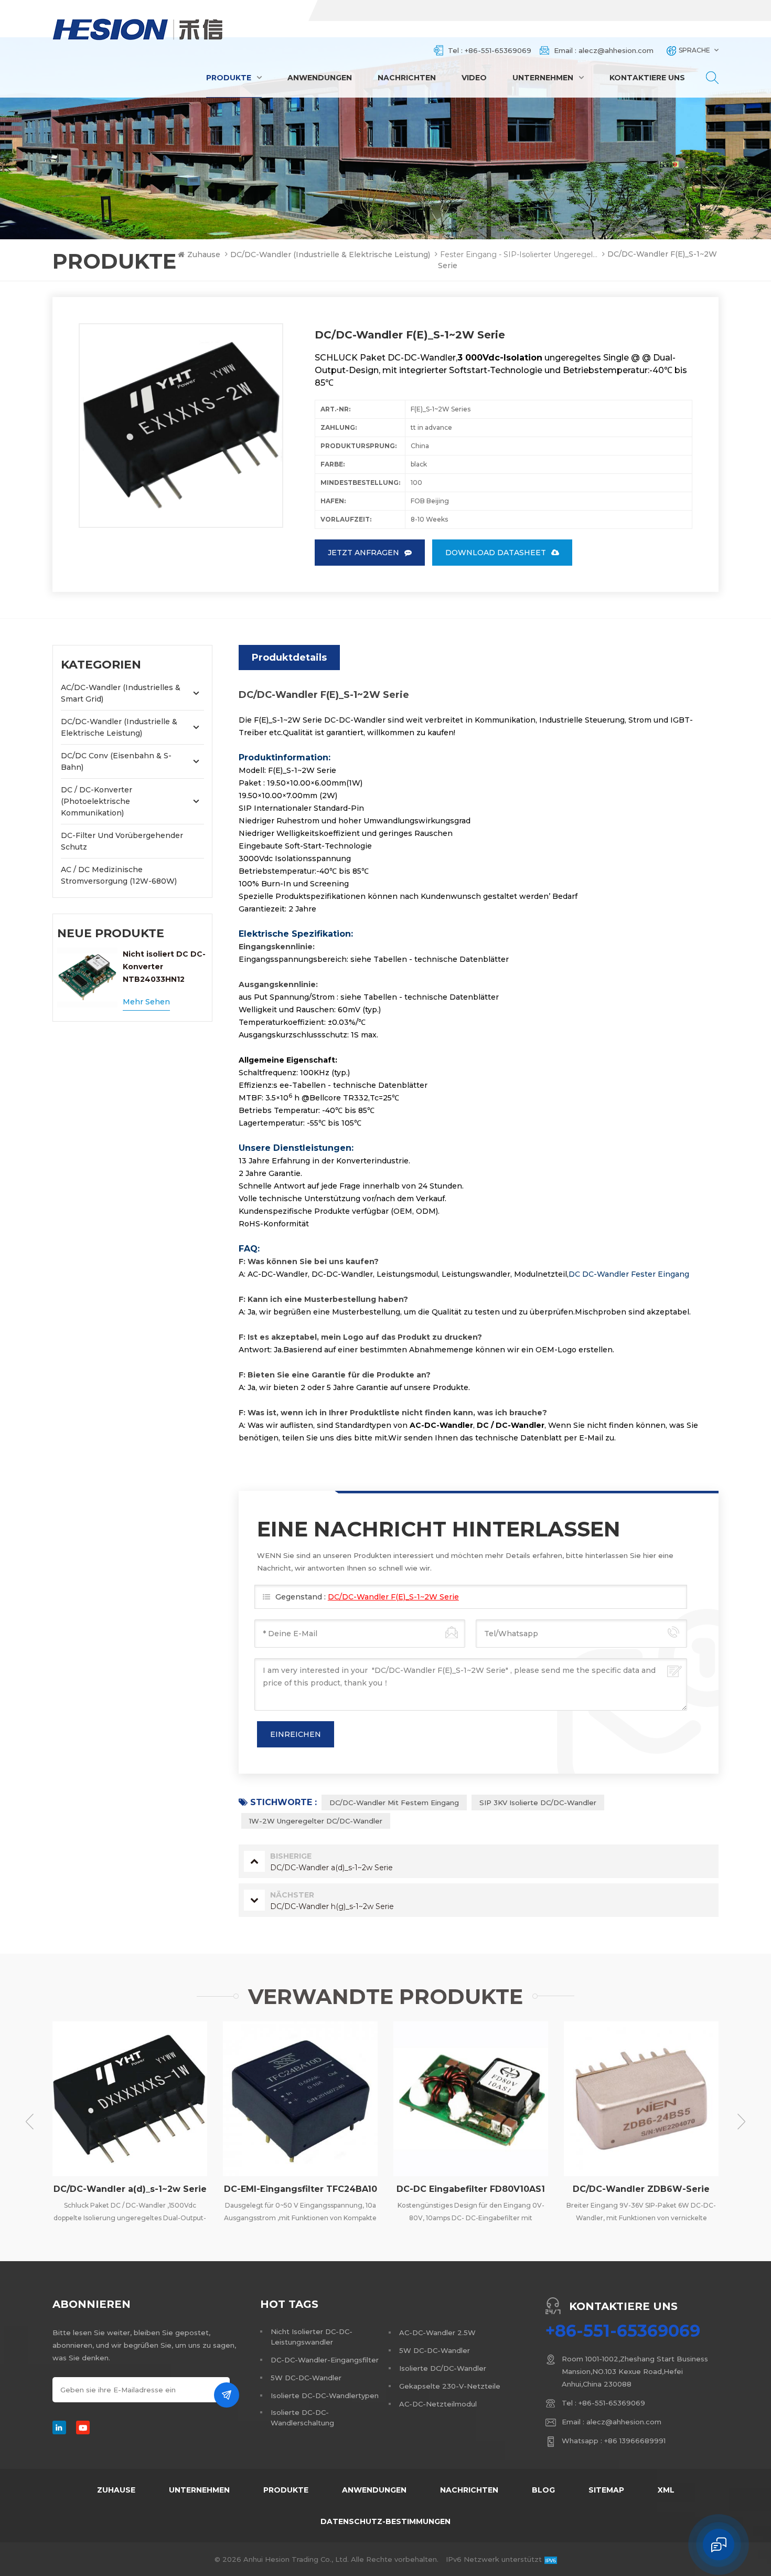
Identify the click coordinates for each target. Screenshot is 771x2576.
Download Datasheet (496, 553)
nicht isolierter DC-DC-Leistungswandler (312, 2337)
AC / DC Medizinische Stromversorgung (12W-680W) (119, 875)
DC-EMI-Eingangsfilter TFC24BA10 (301, 2189)
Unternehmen (543, 78)
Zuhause (204, 255)
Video (474, 78)
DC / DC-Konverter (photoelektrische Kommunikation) (97, 801)
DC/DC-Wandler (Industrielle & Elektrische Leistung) (330, 255)
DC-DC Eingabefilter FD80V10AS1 (471, 2189)
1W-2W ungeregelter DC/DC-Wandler (316, 1821)
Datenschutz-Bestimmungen (385, 2521)
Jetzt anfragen (363, 553)
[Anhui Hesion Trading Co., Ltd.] (138, 29)
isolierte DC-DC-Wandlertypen (325, 2395)
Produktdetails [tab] (289, 658)
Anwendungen (320, 78)
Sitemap (606, 2490)
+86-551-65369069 (498, 50)
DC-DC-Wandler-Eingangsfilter (325, 2360)
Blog (543, 2490)
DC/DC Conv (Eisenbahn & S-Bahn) (116, 761)
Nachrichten (407, 78)
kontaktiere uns (647, 78)
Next (741, 2122)
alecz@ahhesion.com (616, 50)
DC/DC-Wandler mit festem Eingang (394, 1803)
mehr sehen (146, 1002)
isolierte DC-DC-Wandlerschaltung (302, 2418)
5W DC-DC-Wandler (306, 2378)
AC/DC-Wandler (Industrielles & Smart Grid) (121, 693)
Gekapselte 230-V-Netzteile (450, 2386)
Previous (30, 2122)
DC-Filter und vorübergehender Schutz (122, 841)
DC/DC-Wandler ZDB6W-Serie (641, 2189)
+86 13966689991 (635, 2441)
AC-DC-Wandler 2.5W (437, 2333)
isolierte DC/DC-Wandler (443, 2368)
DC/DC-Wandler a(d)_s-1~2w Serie (130, 2189)
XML (666, 2490)
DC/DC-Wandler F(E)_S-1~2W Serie (393, 1597)
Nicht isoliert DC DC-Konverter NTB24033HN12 (164, 967)
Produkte (229, 78)
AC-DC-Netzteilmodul (438, 2404)
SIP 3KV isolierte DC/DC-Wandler (538, 1803)
